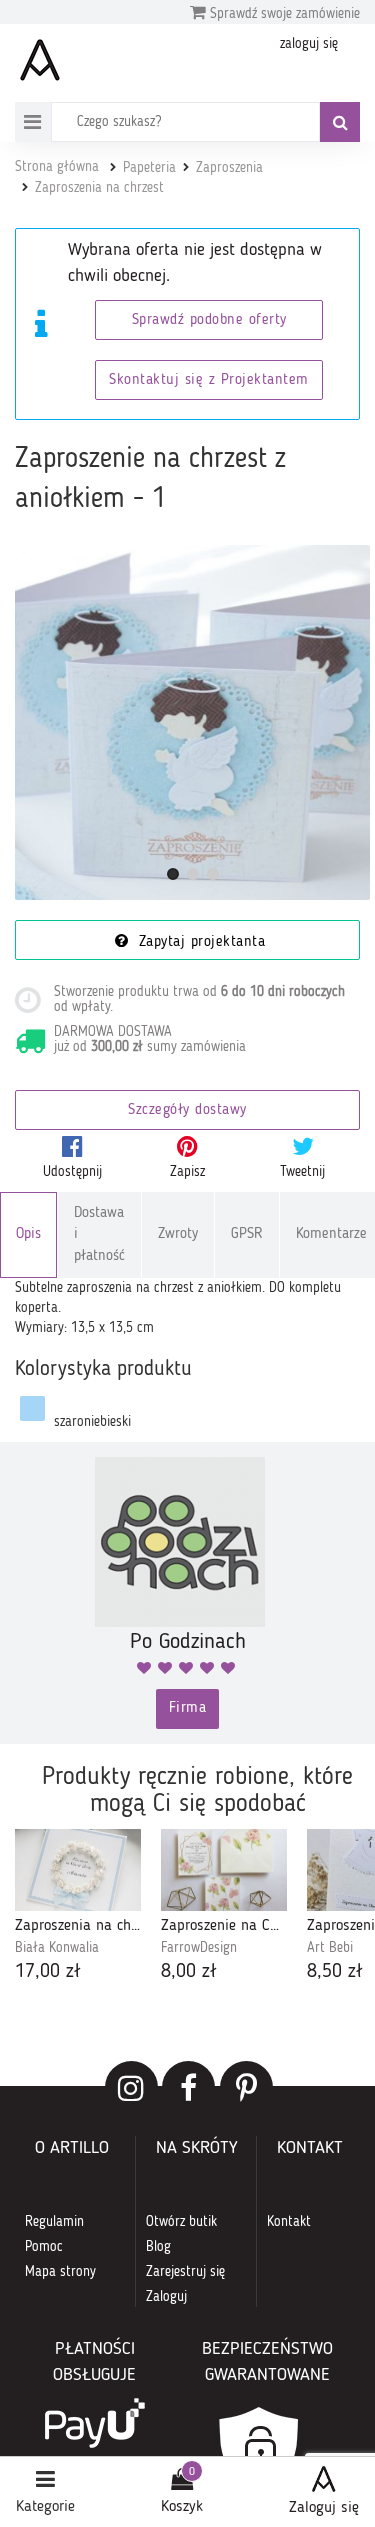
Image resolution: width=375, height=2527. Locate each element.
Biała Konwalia (57, 1948)
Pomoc (44, 2247)
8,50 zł (335, 1972)
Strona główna (57, 167)
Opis (28, 1234)
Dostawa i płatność (99, 1235)
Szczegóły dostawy (187, 1110)
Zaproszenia (229, 168)
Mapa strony (60, 2272)
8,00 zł (189, 1972)
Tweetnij (302, 1172)
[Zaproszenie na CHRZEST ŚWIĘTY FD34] (224, 1870)
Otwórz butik (181, 2222)
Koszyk (182, 2507)
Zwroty (178, 1234)
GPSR (247, 1234)
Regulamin (54, 2222)
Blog (158, 2247)
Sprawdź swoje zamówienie (283, 14)
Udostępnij (72, 1172)
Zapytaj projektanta (199, 942)
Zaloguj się (324, 2508)
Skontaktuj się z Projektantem (209, 380)
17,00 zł (48, 1972)
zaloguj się (309, 44)
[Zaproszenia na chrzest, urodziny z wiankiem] (78, 1870)
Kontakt (289, 2222)
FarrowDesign (199, 1948)
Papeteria (149, 168)
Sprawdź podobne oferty (209, 320)
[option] (78, 1908)
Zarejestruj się (185, 2272)
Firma (188, 1708)
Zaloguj (166, 2297)
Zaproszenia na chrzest (99, 188)
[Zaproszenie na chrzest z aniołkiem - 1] (192, 722)
